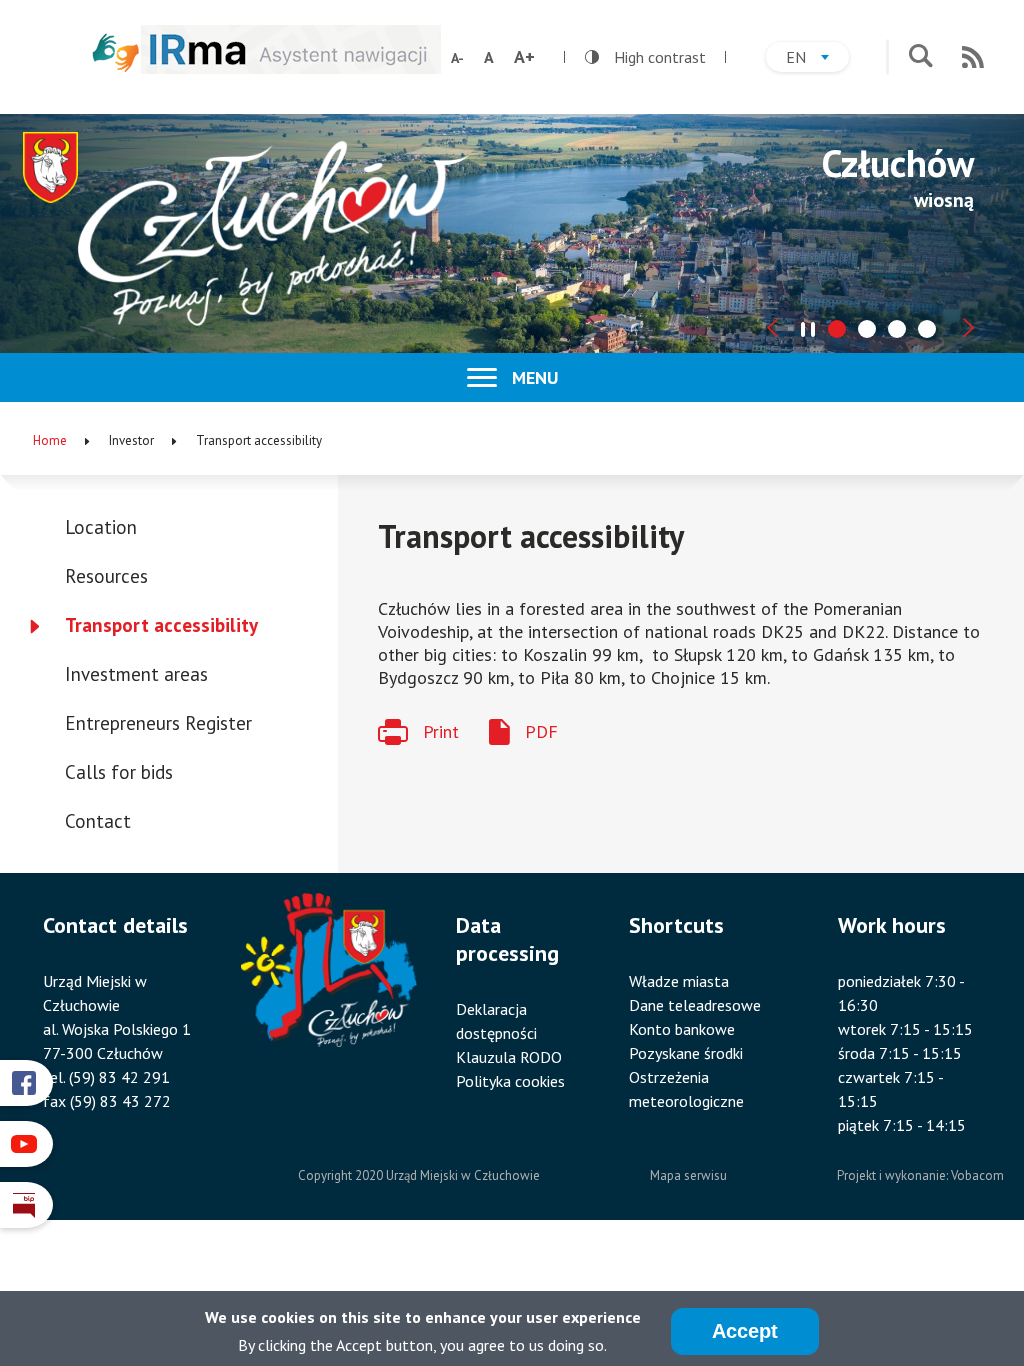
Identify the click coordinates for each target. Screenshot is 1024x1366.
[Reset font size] (489, 57)
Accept (745, 1331)
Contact (98, 821)
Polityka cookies (510, 1081)
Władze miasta (679, 981)
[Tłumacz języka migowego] (116, 52)
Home (50, 440)
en (817, 59)
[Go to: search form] (920, 57)
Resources (106, 576)
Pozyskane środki (686, 1053)
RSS (973, 57)
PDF (541, 731)
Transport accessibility (161, 625)
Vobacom (977, 1175)
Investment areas (136, 674)
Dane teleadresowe (695, 1005)
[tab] (837, 329)
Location (101, 527)
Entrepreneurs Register (158, 723)
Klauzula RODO (509, 1057)
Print (441, 731)
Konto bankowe (682, 1029)
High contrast (645, 57)
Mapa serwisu (688, 1175)
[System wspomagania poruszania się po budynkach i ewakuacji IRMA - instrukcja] (291, 67)
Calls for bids (119, 772)
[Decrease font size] (457, 58)
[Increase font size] (524, 57)
